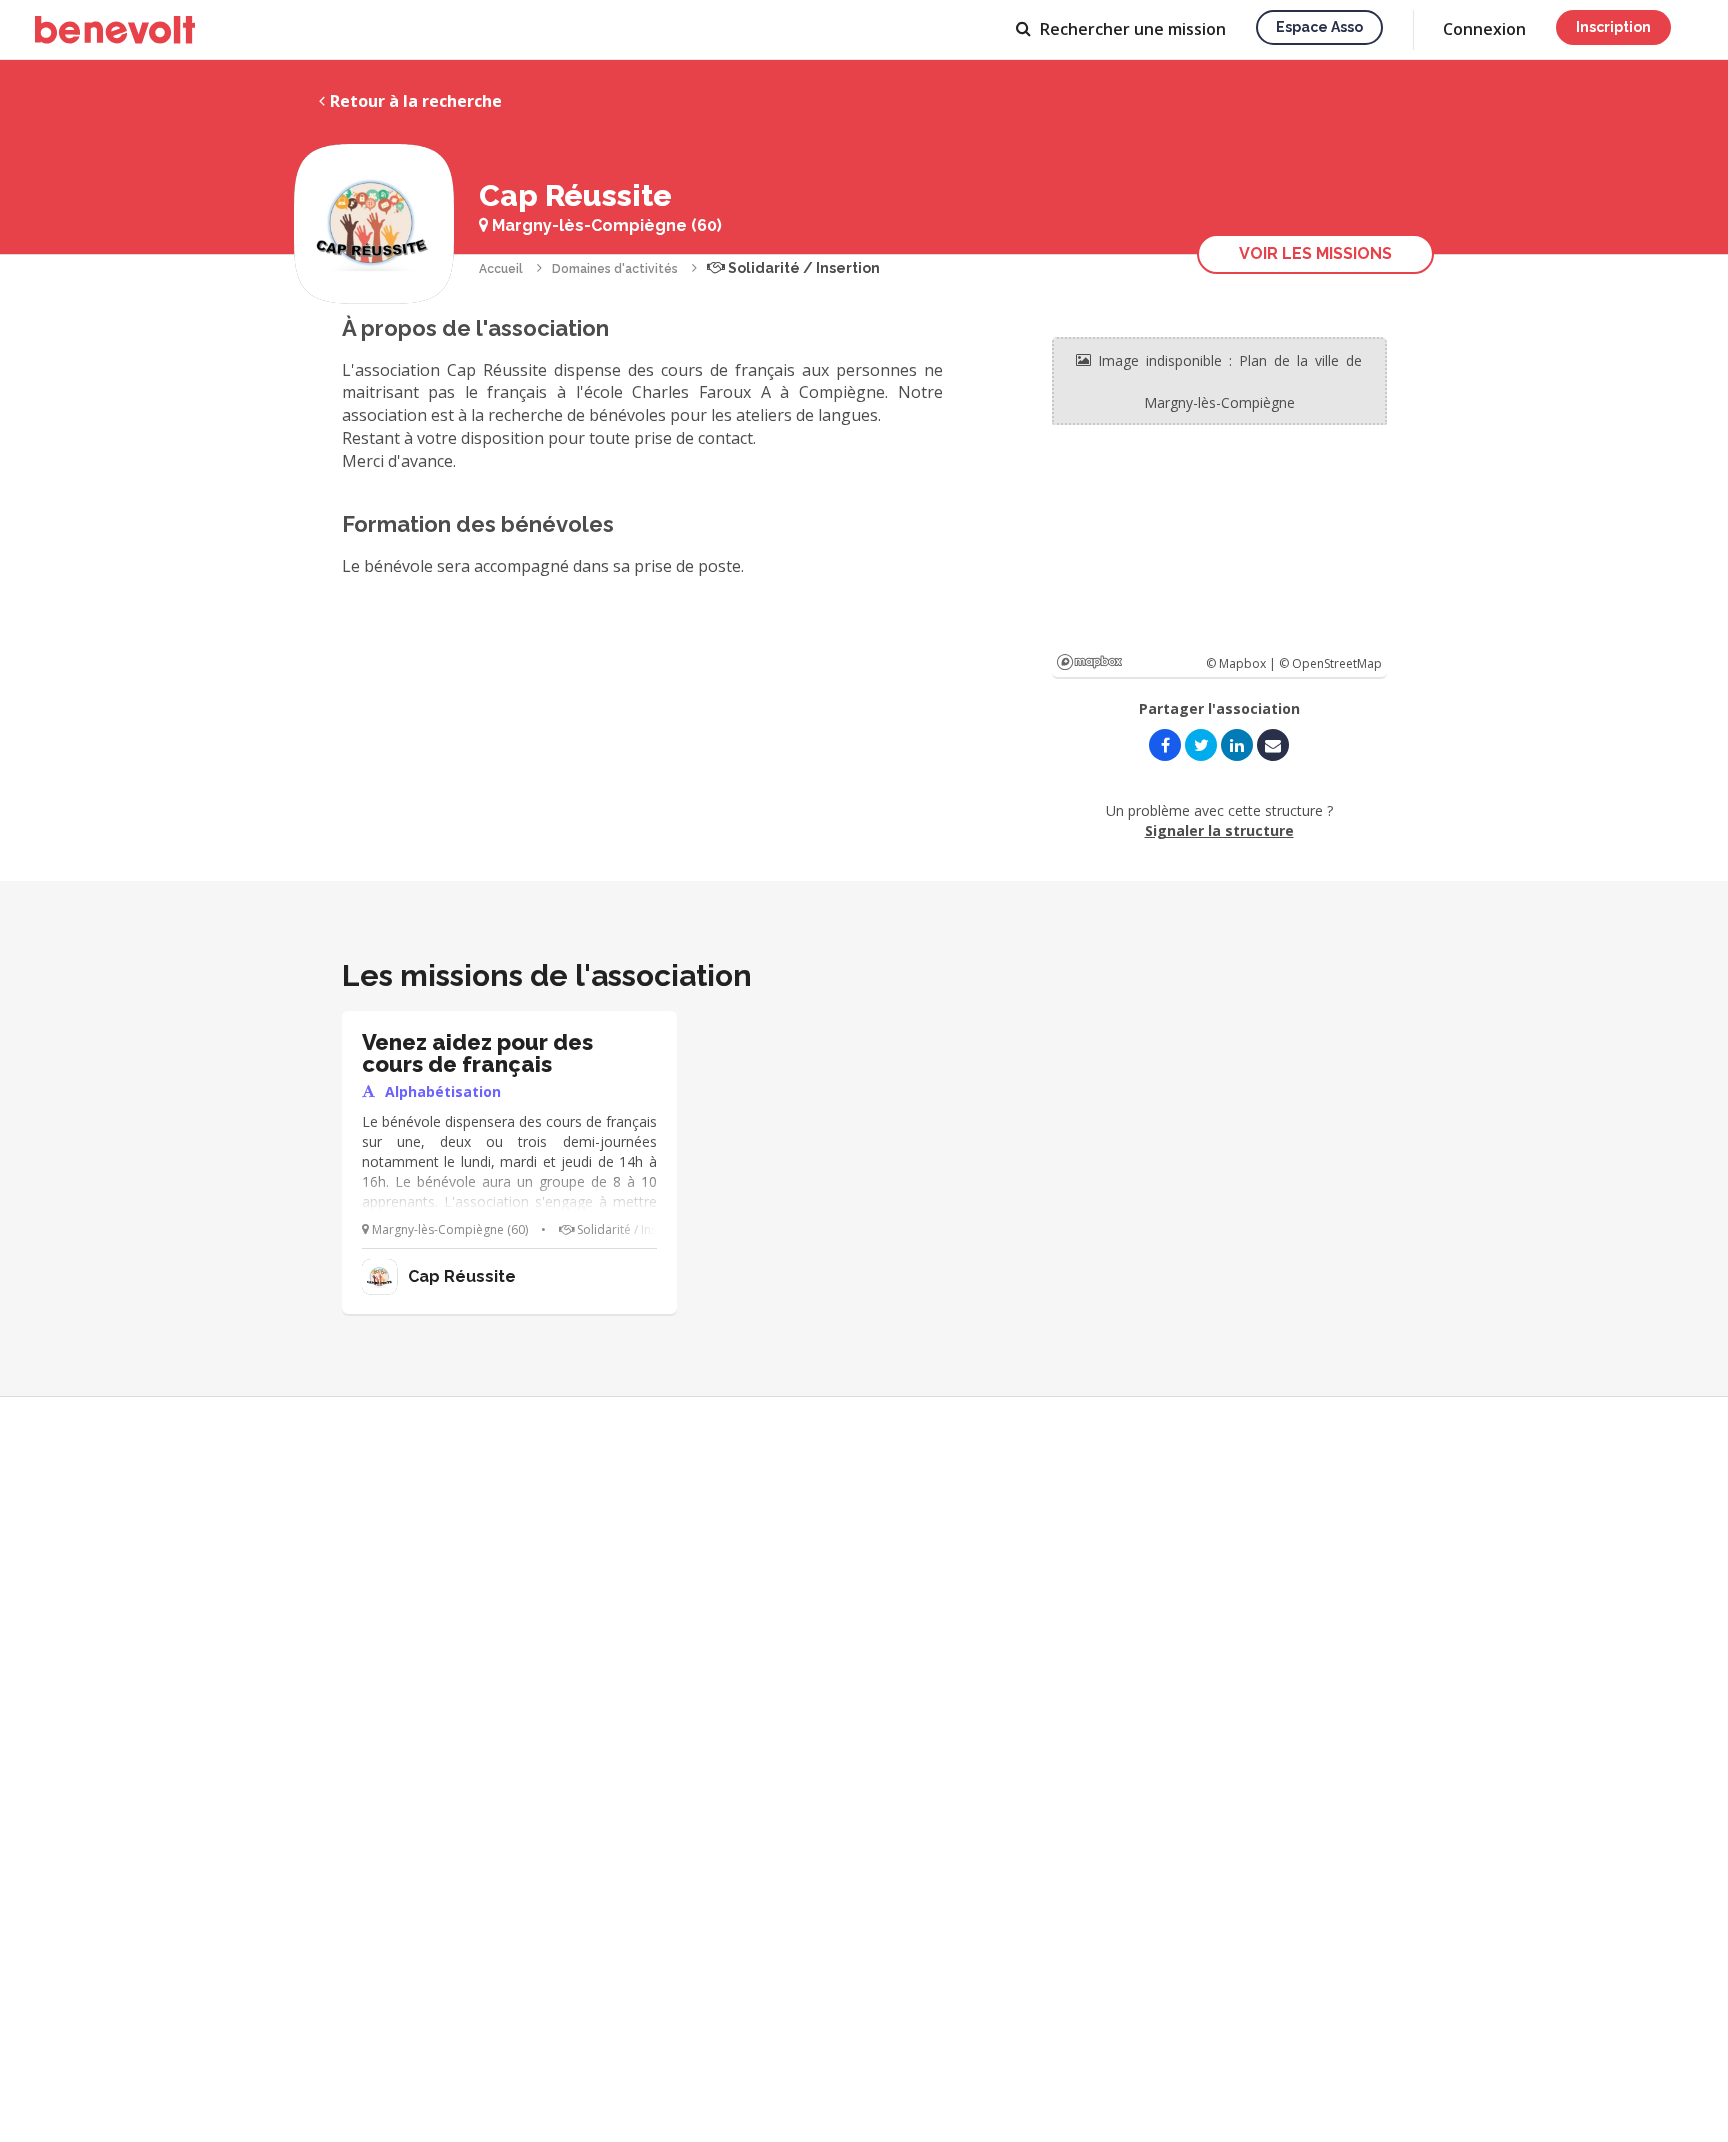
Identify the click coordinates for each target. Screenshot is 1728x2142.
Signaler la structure (1219, 830)
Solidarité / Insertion (802, 268)
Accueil (501, 269)
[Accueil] (115, 30)
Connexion (1484, 29)
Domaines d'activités (615, 269)
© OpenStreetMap (1330, 663)
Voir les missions (1315, 253)
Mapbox (1089, 662)
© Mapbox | (1242, 663)
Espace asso (1319, 27)
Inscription (1613, 27)
